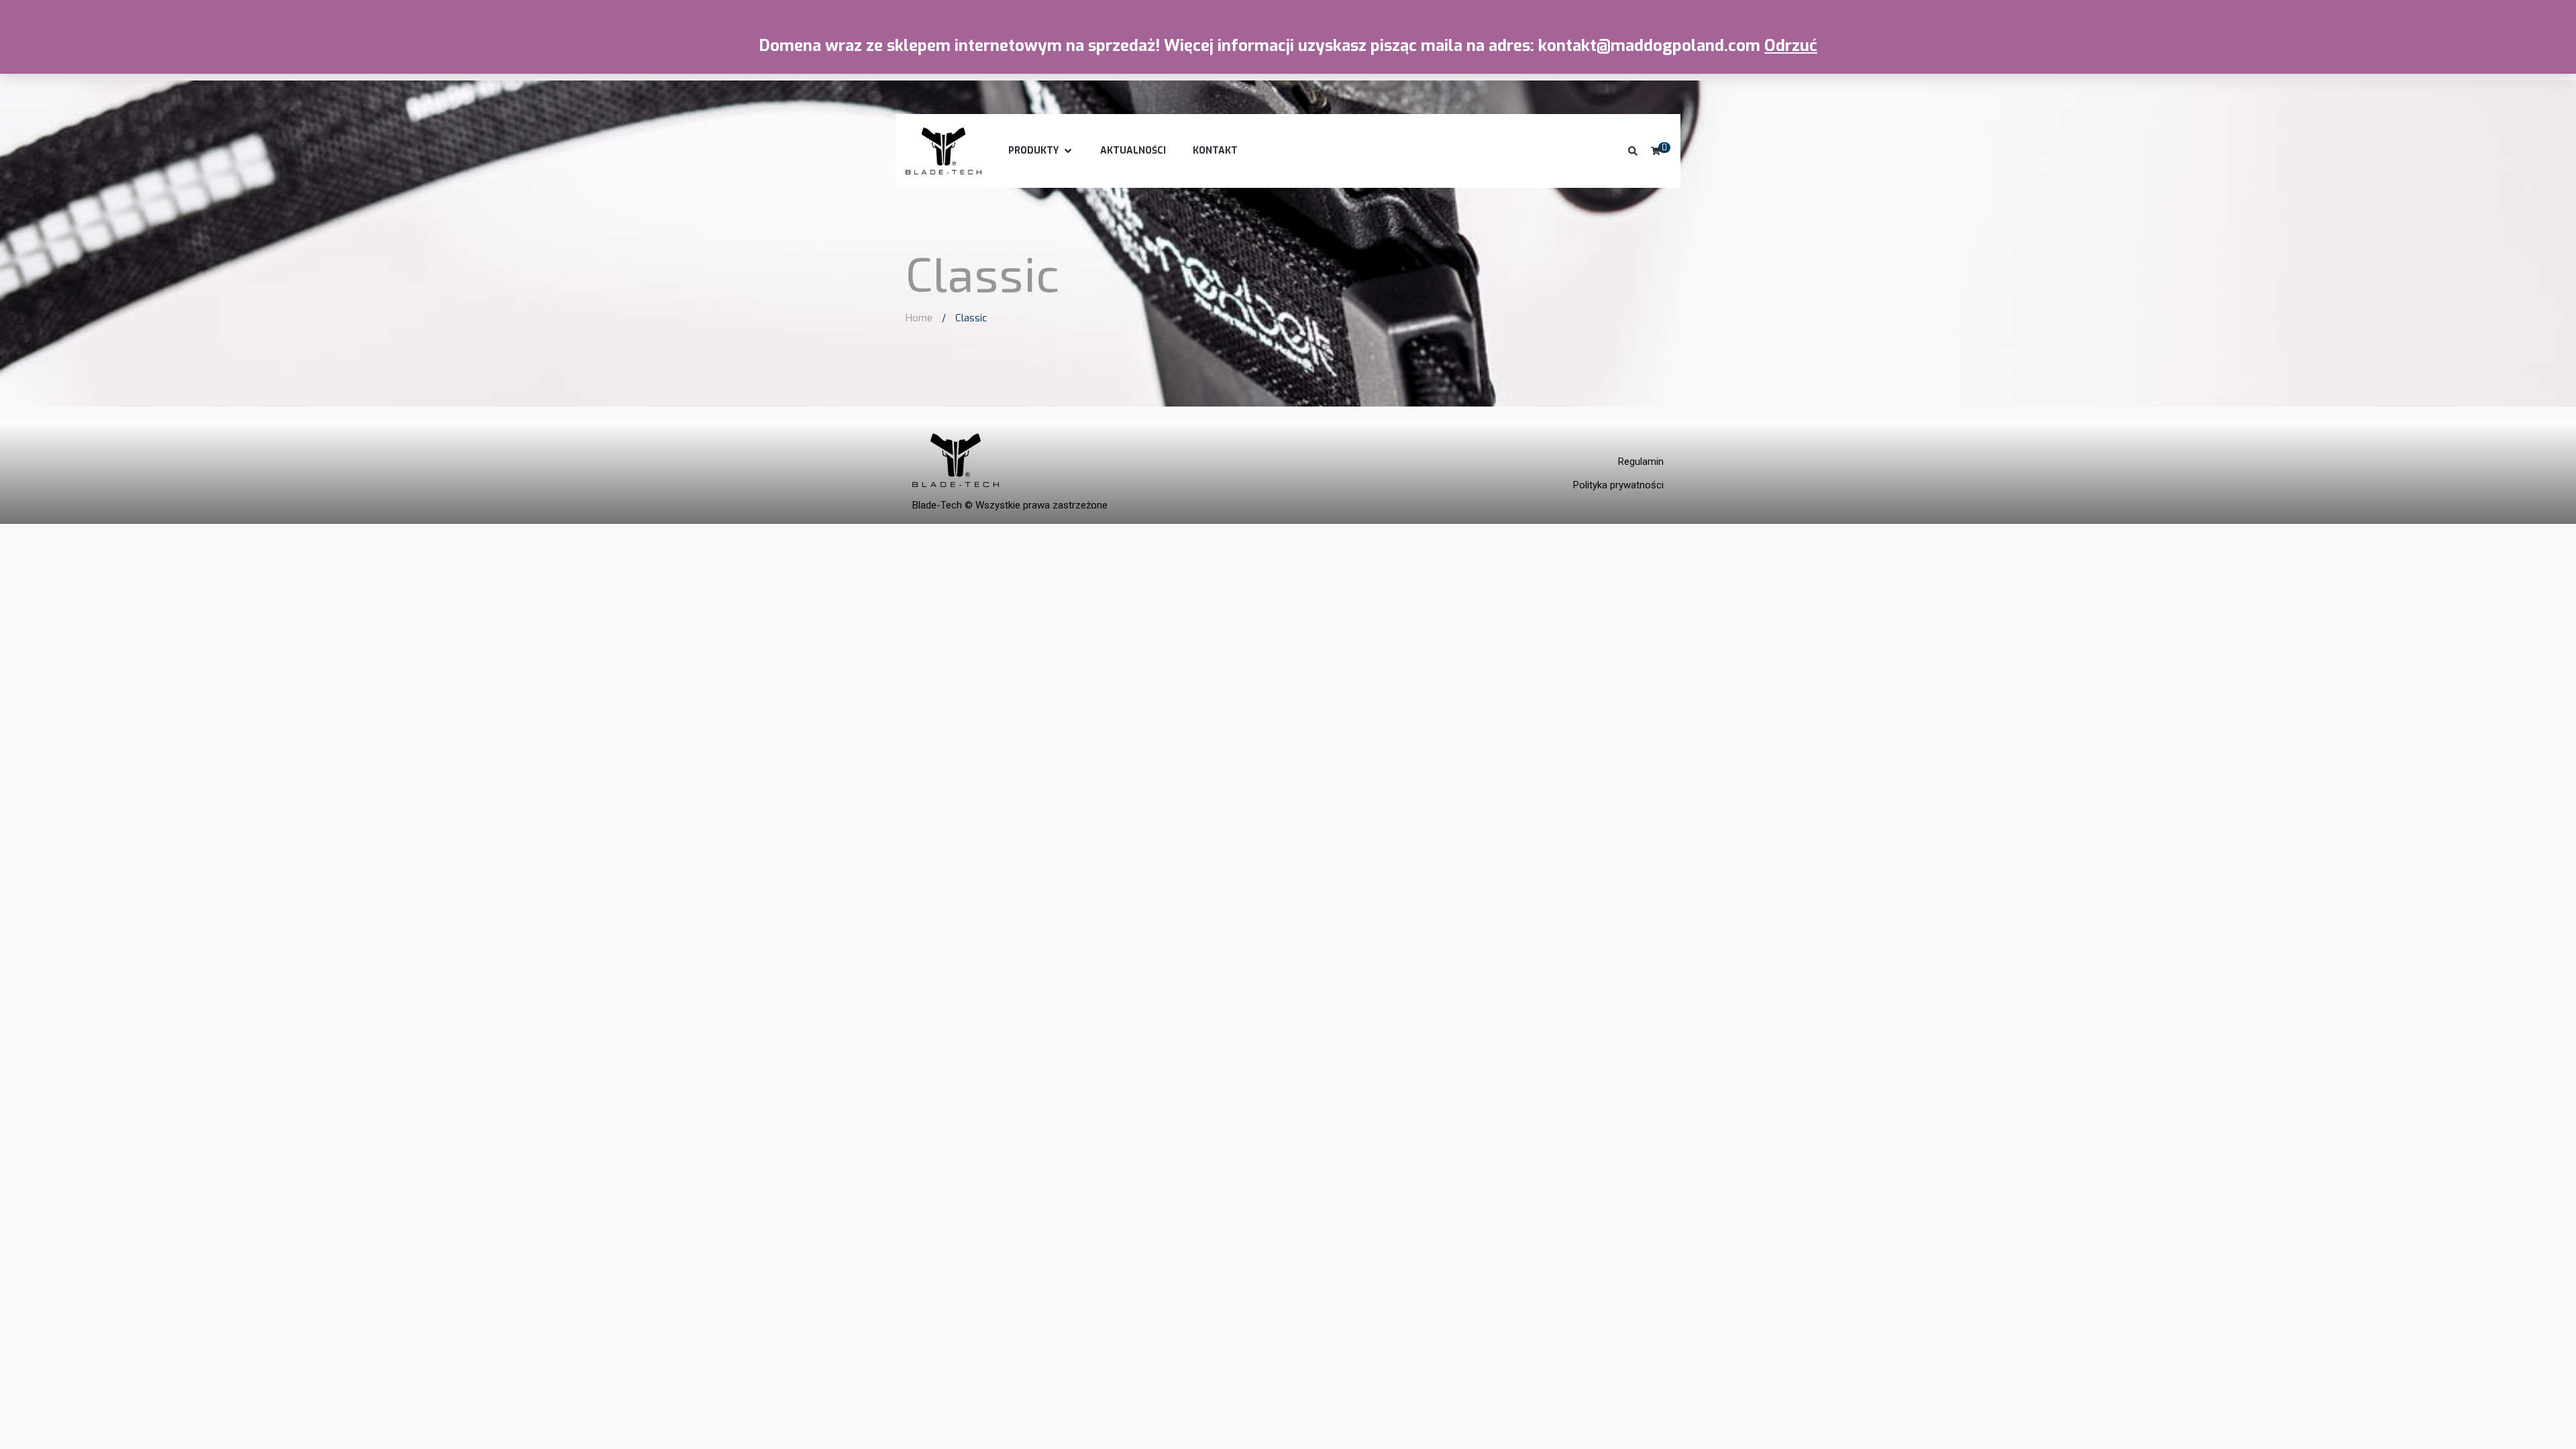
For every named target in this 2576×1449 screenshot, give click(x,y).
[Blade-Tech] (944, 151)
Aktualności (1133, 151)
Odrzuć (1791, 46)
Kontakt (1215, 151)
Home (919, 318)
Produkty (1033, 151)
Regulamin (1641, 462)
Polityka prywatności (1618, 485)
